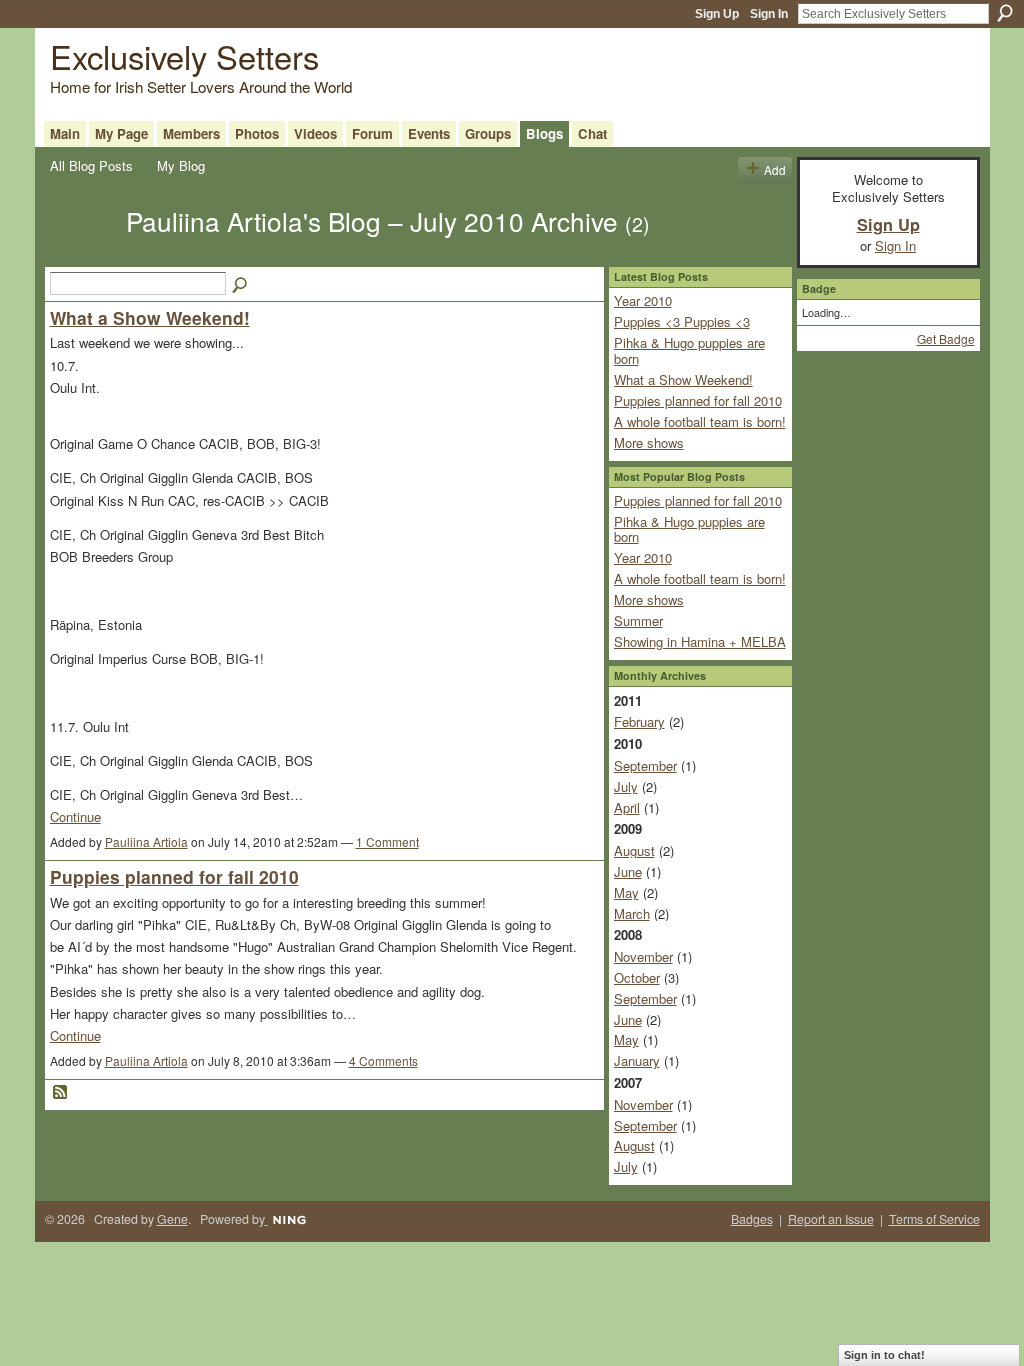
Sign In (769, 14)
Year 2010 (643, 300)
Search (1005, 13)
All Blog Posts (91, 165)
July (626, 786)
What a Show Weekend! (150, 317)
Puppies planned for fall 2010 (174, 876)
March (632, 913)
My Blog (181, 165)
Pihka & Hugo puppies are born (689, 350)
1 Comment (387, 841)
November (643, 956)
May (626, 892)
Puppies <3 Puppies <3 (682, 321)
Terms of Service (934, 1219)
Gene (172, 1219)
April (627, 807)
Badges (752, 1219)
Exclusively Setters (184, 55)
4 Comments (383, 1060)
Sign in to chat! (884, 1355)
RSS (61, 1093)
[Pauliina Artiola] (82, 256)
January (637, 1060)
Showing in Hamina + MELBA (700, 641)
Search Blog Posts (241, 286)
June (628, 871)
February (639, 721)
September (645, 765)
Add (775, 169)
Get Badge (946, 338)
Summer (638, 620)
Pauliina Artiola (146, 841)
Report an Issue (831, 1219)
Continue (75, 816)
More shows (649, 442)
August (634, 850)
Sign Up (717, 14)
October (637, 977)
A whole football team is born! (700, 421)
